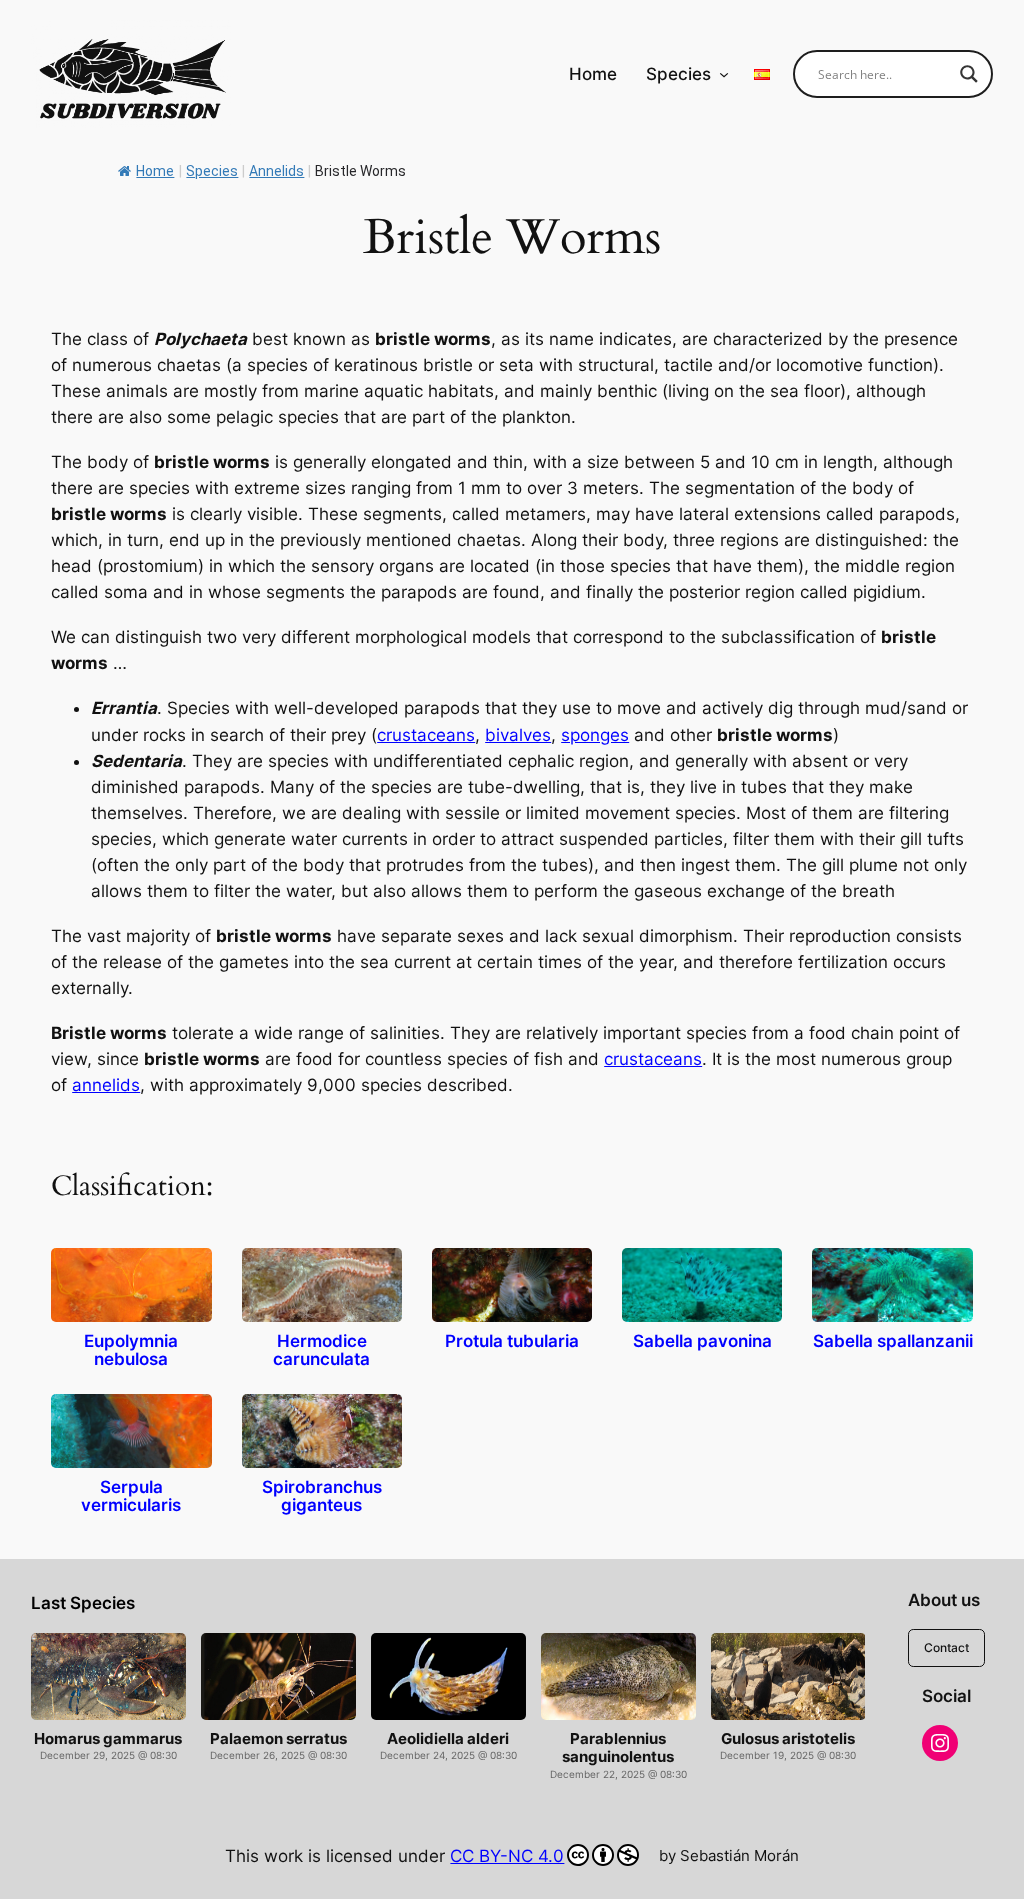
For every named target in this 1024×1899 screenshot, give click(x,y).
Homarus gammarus (108, 1739)
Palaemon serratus (278, 1739)
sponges (595, 735)
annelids (106, 1085)
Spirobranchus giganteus (322, 1496)
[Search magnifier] (969, 74)
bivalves (518, 735)
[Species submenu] (724, 74)
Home (155, 171)
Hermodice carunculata (321, 1350)
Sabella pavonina (702, 1341)
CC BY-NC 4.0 (507, 1856)
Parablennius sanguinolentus (618, 1748)
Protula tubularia (512, 1341)
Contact (946, 1647)
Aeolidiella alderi (448, 1739)
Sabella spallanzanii (892, 1341)
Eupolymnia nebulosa (131, 1350)
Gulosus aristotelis (788, 1739)
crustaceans (426, 735)
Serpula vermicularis (131, 1496)
